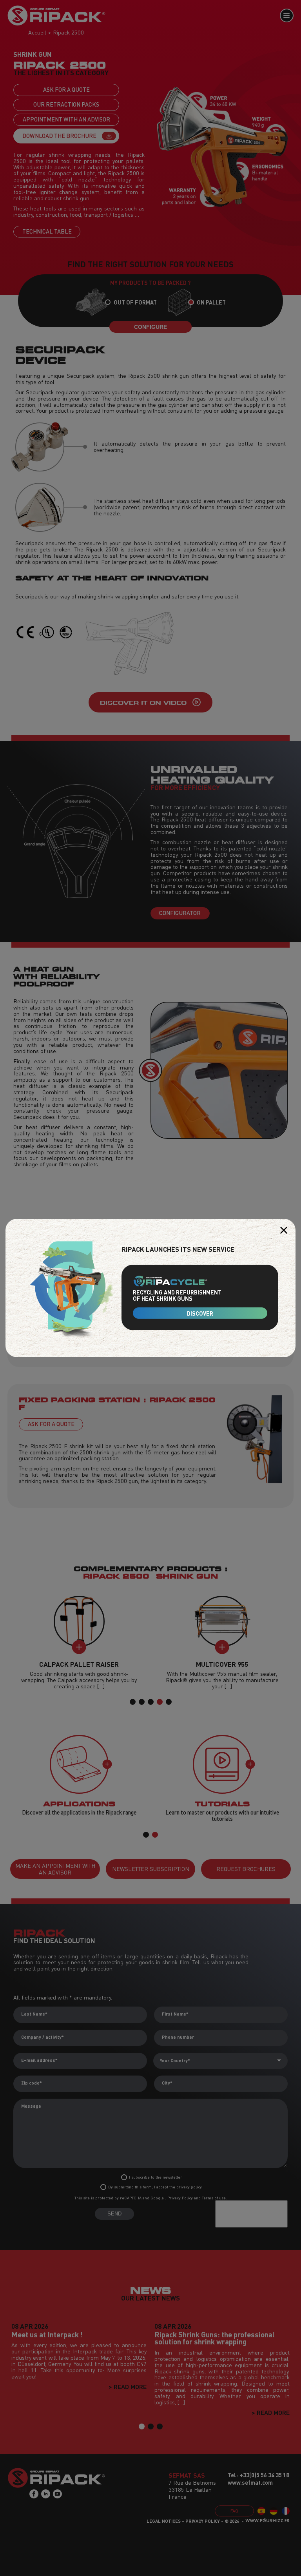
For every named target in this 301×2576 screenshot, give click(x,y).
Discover (200, 1313)
